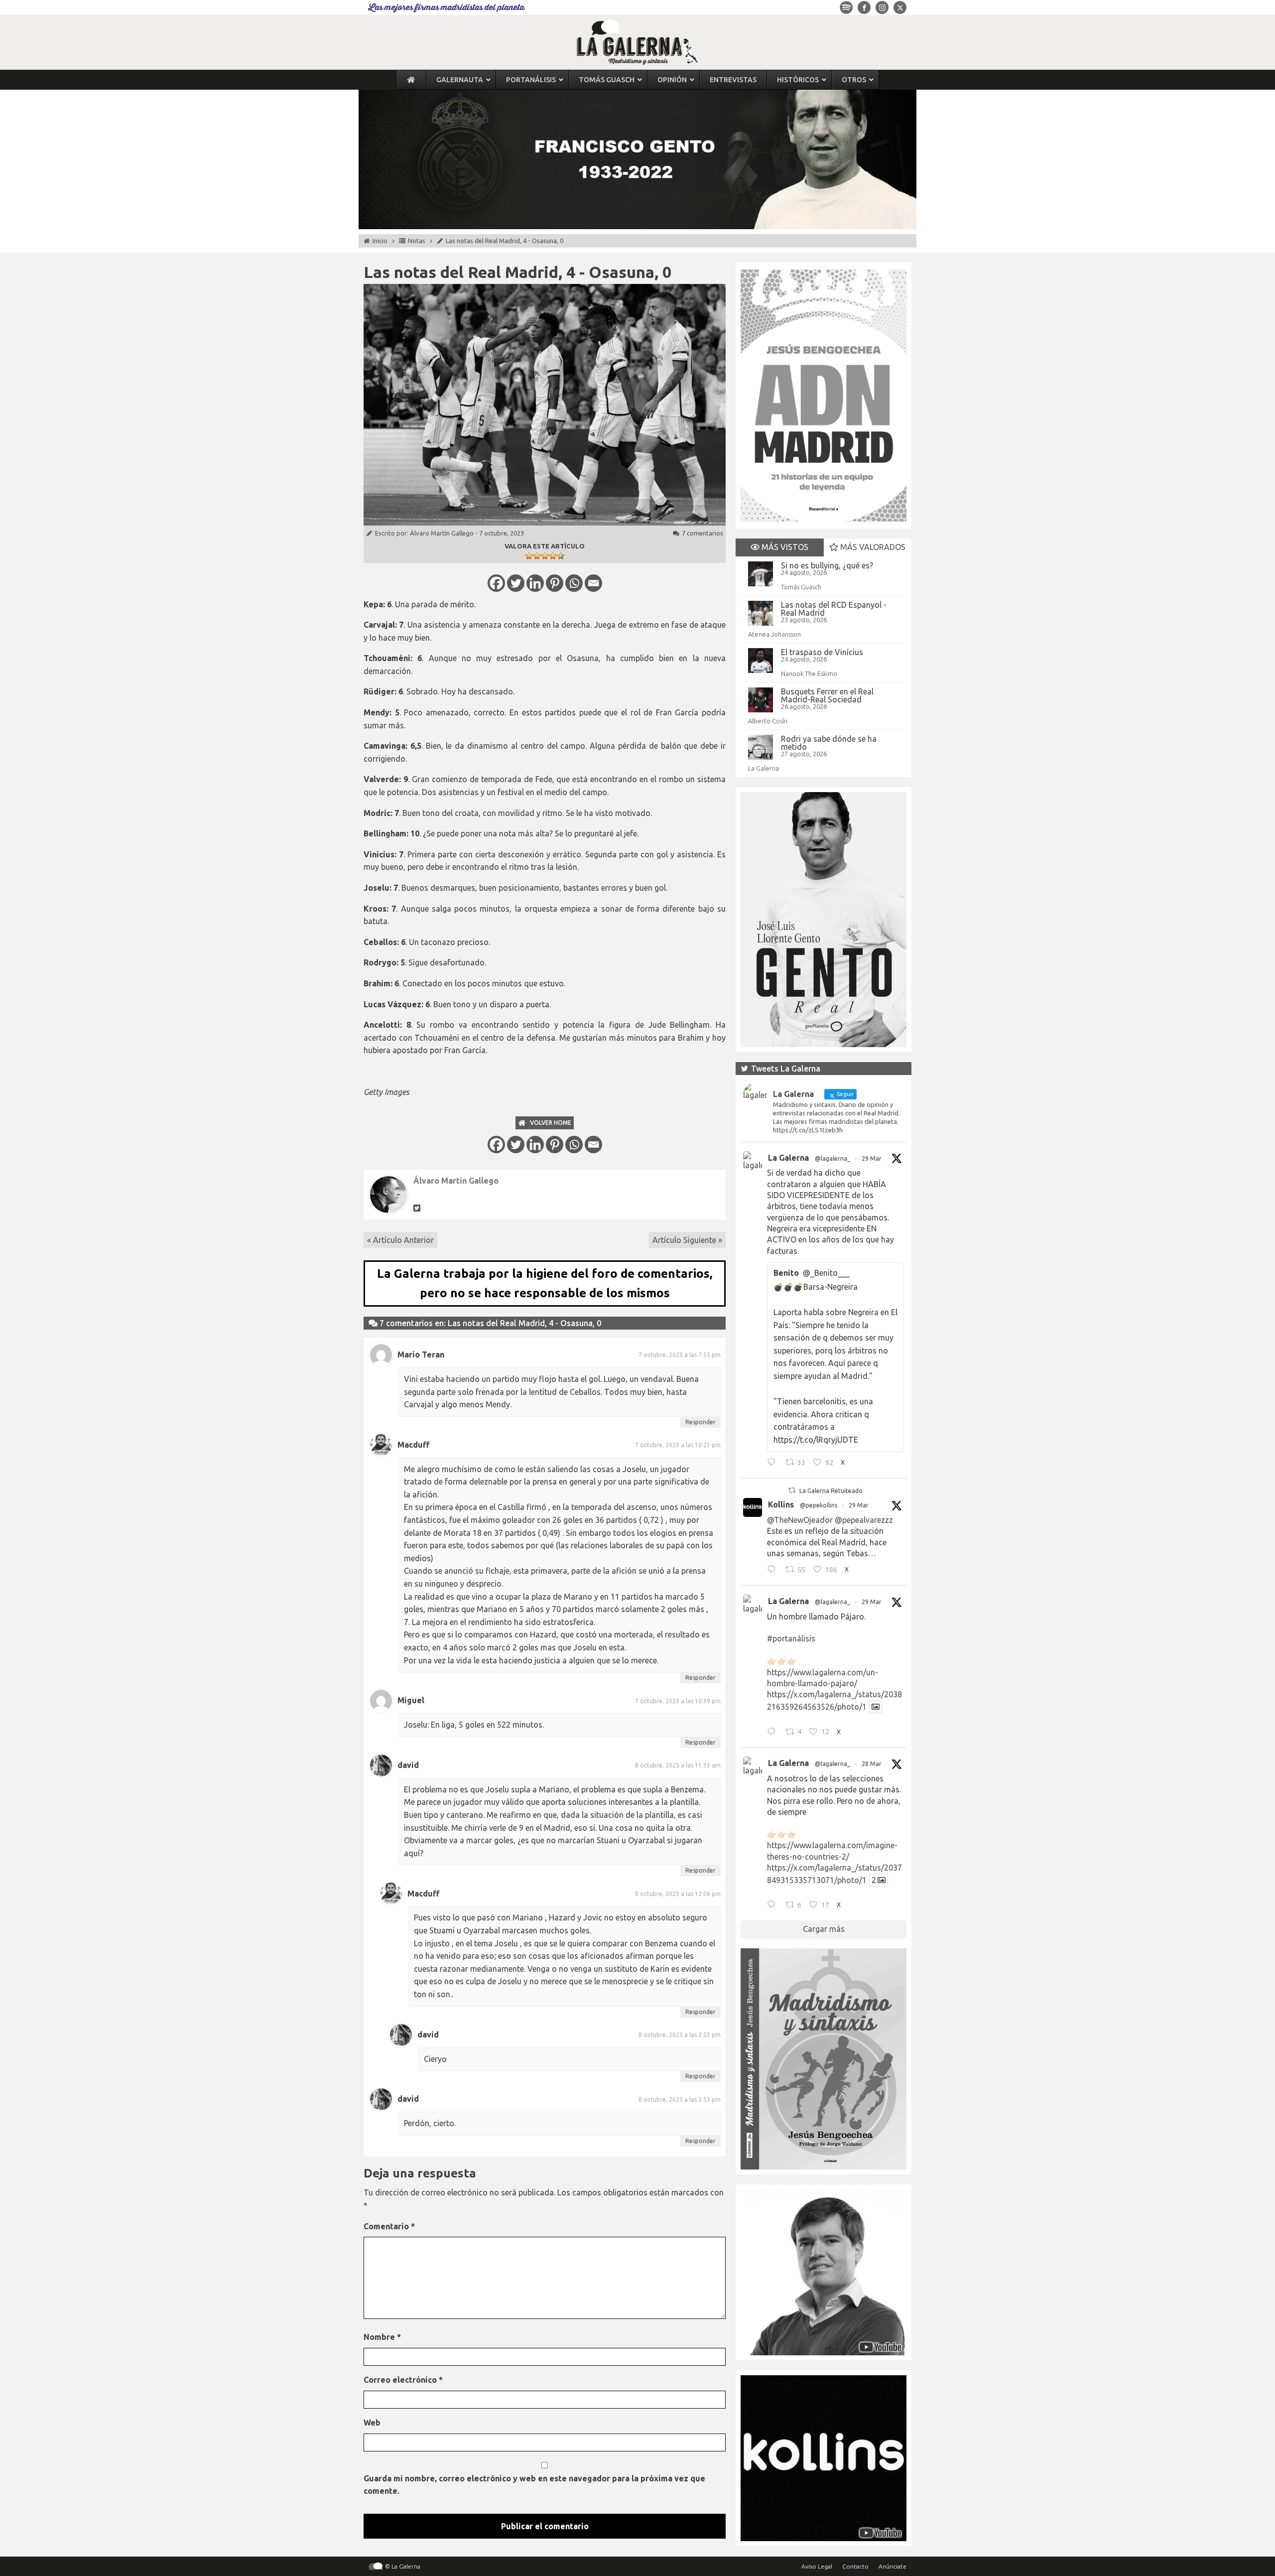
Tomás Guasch (801, 587)
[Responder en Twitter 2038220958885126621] (774, 1464)
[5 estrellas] (561, 556)
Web (372, 2423)
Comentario (389, 2226)
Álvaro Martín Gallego (442, 533)
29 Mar (872, 1158)
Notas (417, 241)
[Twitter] (516, 583)
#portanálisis (791, 1638)
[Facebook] (496, 583)
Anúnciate (892, 2566)
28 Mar (872, 1764)
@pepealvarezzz (864, 1520)
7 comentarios (702, 533)
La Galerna (764, 768)
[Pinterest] (555, 583)
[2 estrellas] (537, 556)
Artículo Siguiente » (687, 1240)
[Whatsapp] (574, 583)
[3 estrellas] (545, 556)
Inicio (380, 241)
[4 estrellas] (553, 556)
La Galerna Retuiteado (831, 1491)
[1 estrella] (529, 556)
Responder (701, 1422)
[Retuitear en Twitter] (792, 1490)
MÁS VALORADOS (872, 547)
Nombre (382, 2337)
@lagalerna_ (832, 1158)
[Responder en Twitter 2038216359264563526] (774, 1733)
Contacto (855, 2566)
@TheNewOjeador (800, 1520)
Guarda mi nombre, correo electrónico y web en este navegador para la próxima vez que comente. (534, 2485)
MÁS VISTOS (784, 547)
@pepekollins (819, 1505)
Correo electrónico (403, 2380)
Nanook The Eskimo (809, 674)
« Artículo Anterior (400, 1240)
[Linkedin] (535, 583)
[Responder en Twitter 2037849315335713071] (774, 1906)
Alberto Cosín (768, 721)
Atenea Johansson (774, 634)
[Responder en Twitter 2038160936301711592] (774, 1571)
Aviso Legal (817, 2566)
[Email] (593, 583)
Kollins (781, 1504)
